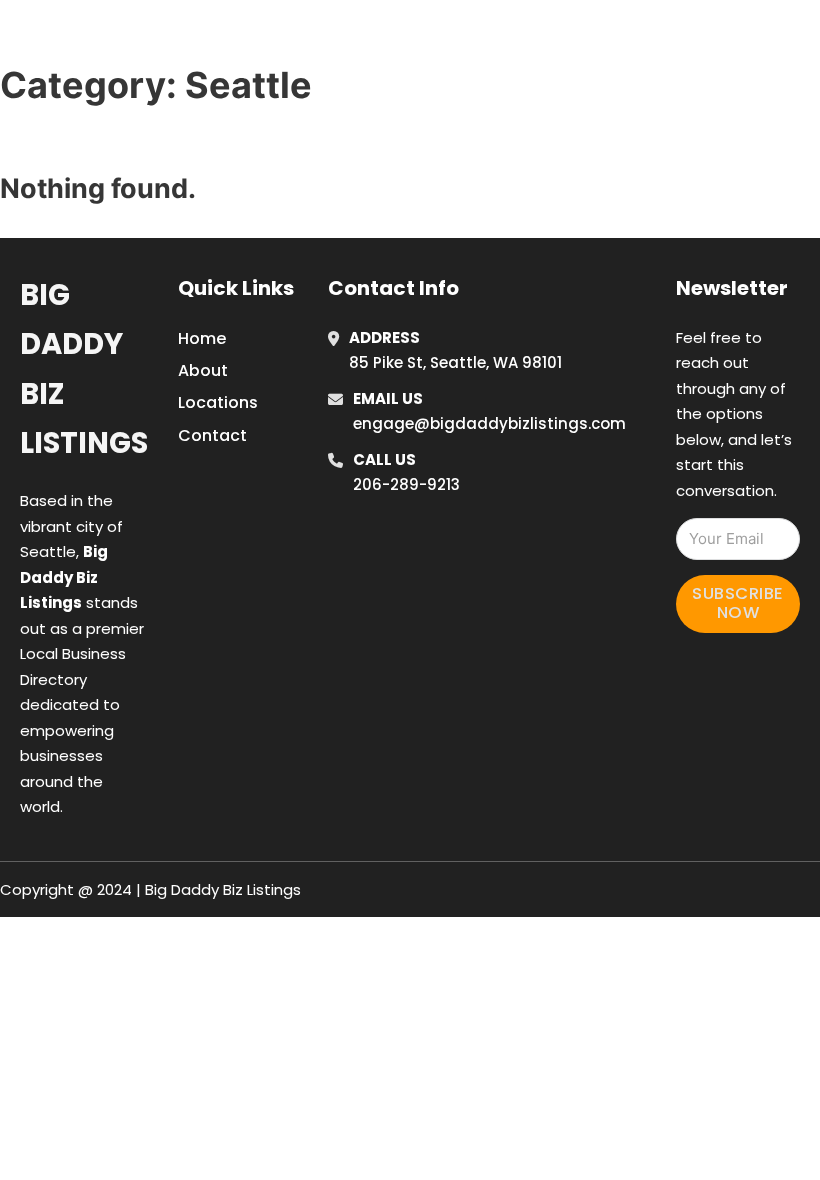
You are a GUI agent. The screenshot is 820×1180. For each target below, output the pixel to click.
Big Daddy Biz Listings (84, 369)
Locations (670, 39)
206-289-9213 (406, 484)
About (203, 370)
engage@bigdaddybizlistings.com (489, 423)
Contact (212, 435)
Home (580, 39)
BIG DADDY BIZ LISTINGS (186, 38)
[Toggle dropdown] (805, 39)
